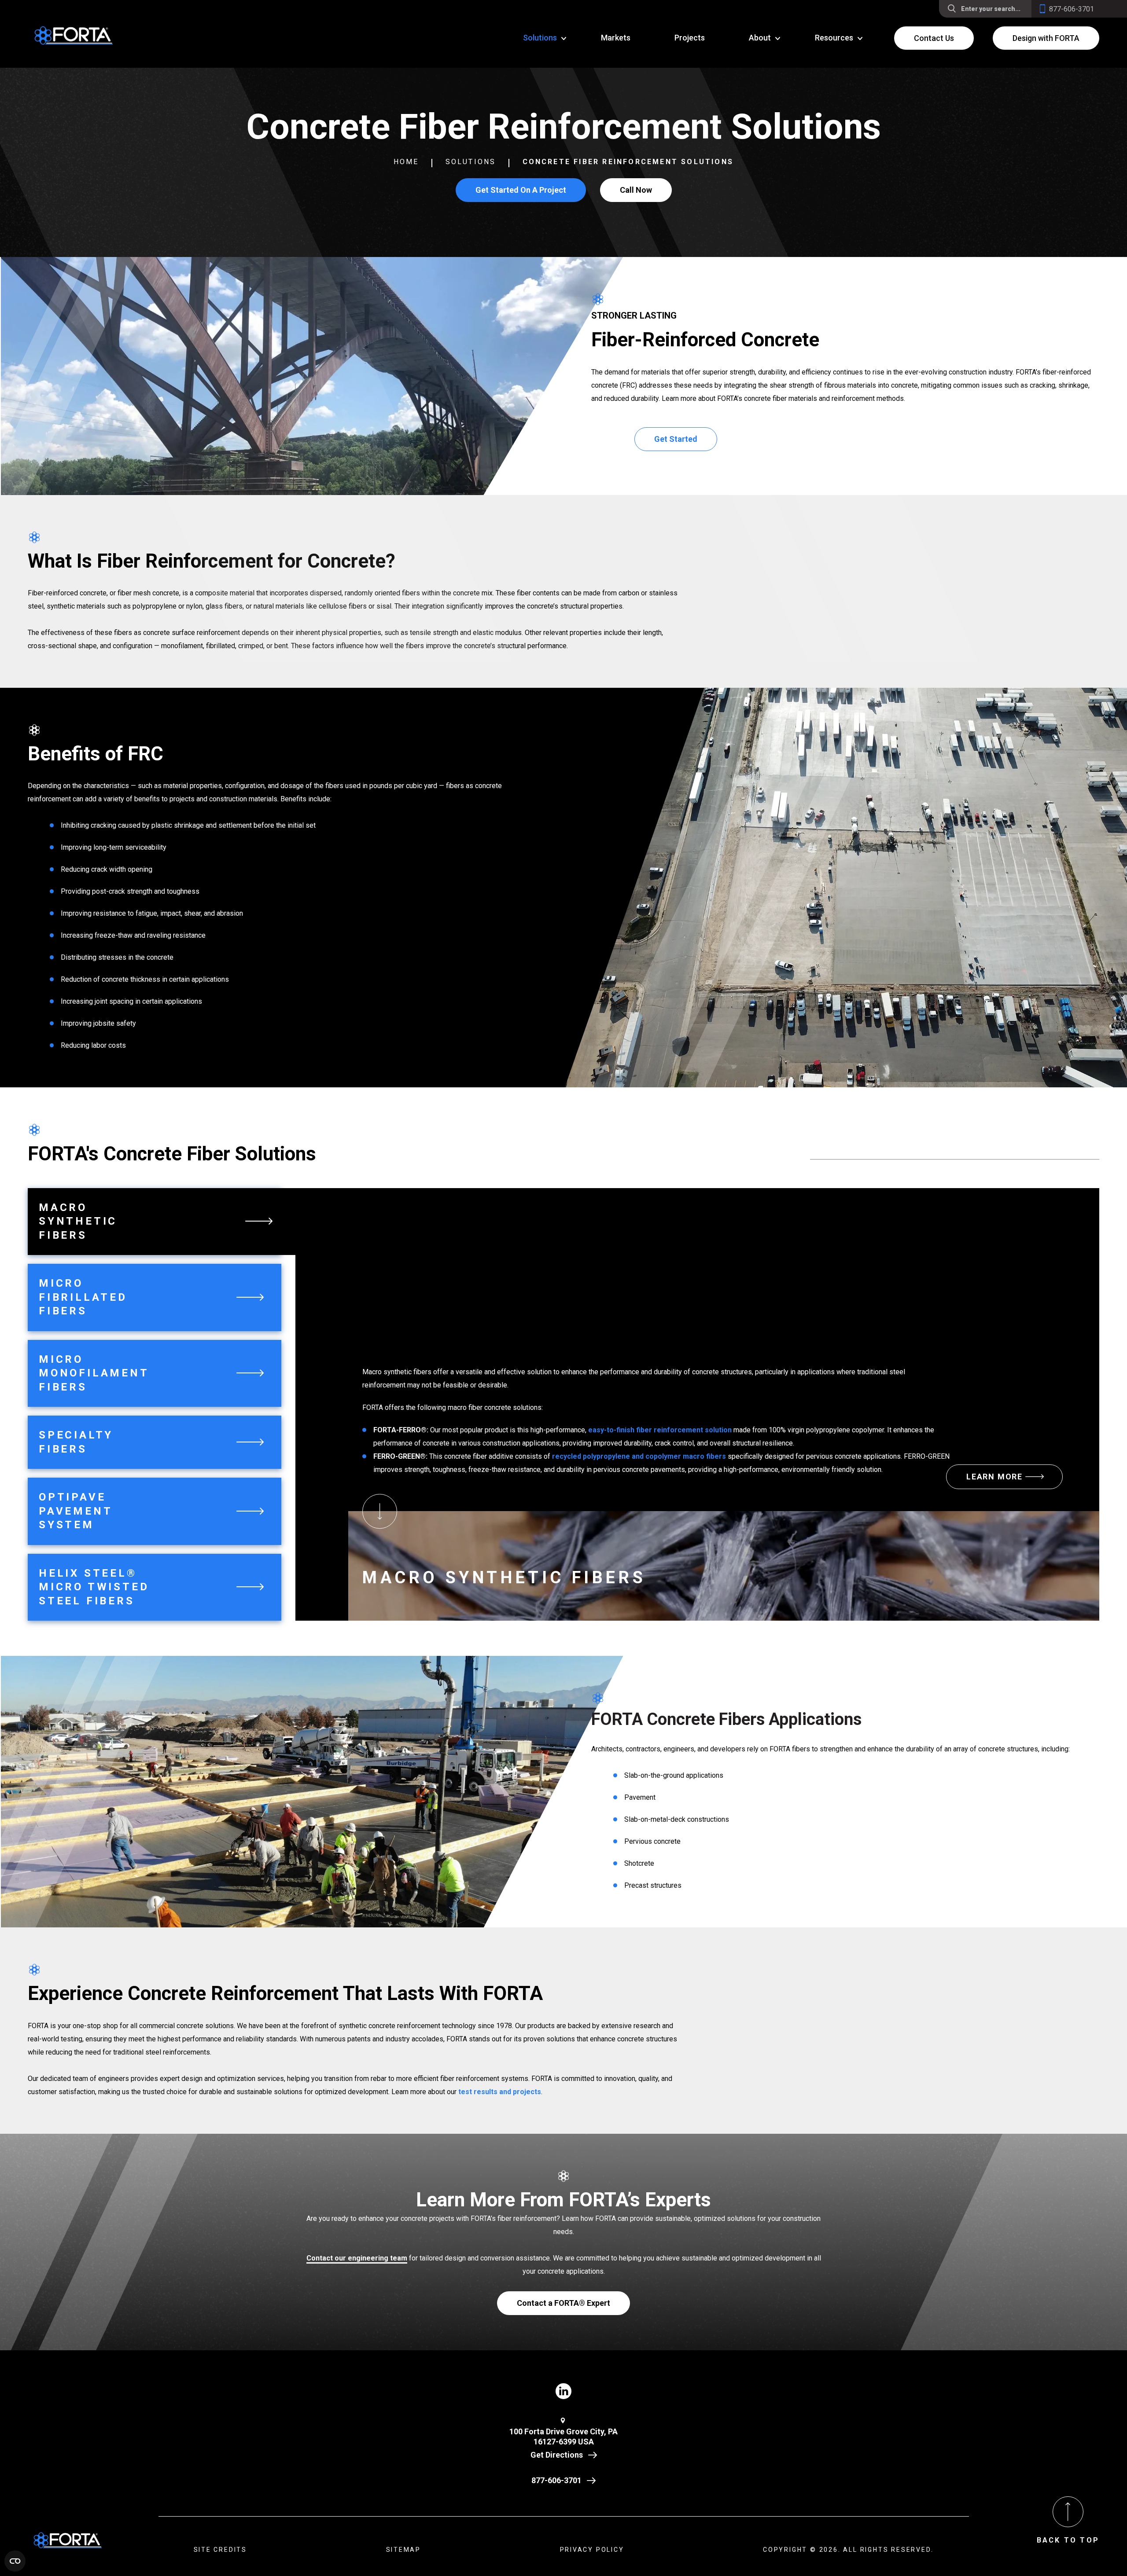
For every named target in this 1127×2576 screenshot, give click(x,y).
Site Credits (221, 2550)
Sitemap (404, 2550)
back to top (1068, 2540)
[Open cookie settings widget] (15, 2561)
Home (406, 162)
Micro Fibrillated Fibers (83, 1297)
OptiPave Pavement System (76, 1511)
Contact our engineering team (357, 2258)
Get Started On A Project (521, 190)
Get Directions (557, 2455)
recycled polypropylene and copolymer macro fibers (639, 1456)
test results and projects (500, 2092)
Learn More (994, 1477)
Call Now (636, 190)
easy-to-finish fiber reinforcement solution (660, 1430)
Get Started (676, 439)
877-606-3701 (556, 2480)
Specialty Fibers (76, 1442)
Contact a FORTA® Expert (563, 2303)
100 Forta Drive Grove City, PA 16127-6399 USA (563, 2437)
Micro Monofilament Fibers (94, 1373)
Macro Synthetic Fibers (78, 1221)
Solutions (471, 162)
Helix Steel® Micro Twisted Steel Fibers (94, 1587)
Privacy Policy (592, 2550)
